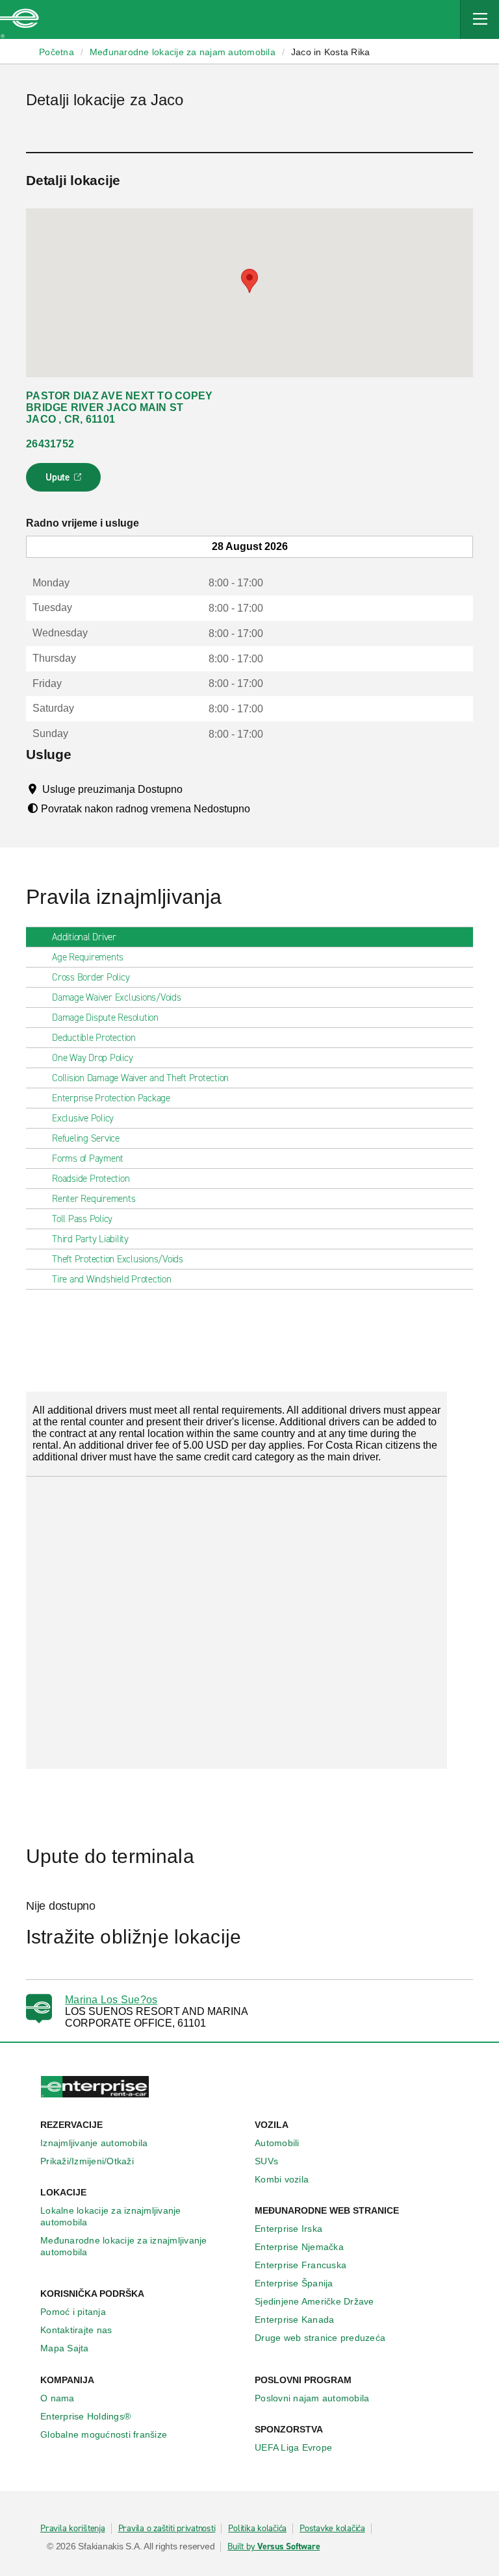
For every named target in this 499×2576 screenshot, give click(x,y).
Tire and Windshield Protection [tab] (112, 1279)
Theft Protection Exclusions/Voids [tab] (118, 1259)
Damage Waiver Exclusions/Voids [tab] (117, 997)
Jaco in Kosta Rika (331, 52)
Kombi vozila (282, 2179)
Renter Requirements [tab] (94, 1199)
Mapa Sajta (65, 2348)
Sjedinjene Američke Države (314, 2301)
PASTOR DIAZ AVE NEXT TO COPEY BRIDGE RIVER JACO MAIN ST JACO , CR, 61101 (119, 407)
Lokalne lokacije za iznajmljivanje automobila (111, 2216)
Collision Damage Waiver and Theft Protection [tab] (140, 1078)
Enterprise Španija (294, 2283)
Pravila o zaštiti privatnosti (167, 2529)
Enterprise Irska (288, 2229)
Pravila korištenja (73, 2529)
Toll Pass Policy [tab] (82, 1219)
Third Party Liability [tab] (90, 1239)
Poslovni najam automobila (312, 2398)
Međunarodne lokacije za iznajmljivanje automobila (124, 2246)
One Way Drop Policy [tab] (92, 1058)
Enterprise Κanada (294, 2320)
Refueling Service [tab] (86, 1138)
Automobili (277, 2143)
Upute (65, 481)
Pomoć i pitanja (73, 2312)
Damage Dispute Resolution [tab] (105, 1018)
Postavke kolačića (332, 2529)
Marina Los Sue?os (111, 2000)
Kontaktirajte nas (76, 2330)
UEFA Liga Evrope (293, 2447)
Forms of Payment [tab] (88, 1158)
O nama (58, 2398)
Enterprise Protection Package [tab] (111, 1098)
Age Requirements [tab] (88, 957)
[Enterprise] (19, 19)
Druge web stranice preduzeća (320, 2338)
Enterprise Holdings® (85, 2416)
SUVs (266, 2161)
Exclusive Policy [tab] (83, 1118)
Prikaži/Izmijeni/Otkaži (87, 2161)
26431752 (50, 444)
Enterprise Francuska (301, 2265)
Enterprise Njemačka (299, 2247)
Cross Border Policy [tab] (91, 977)
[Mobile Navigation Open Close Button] (480, 19)
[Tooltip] (195, 789)
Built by (274, 2547)
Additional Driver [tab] (84, 937)
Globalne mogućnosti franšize (104, 2434)
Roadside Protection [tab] (91, 1179)
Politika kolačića (257, 2529)
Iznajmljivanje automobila (94, 2143)
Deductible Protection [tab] (94, 1038)
